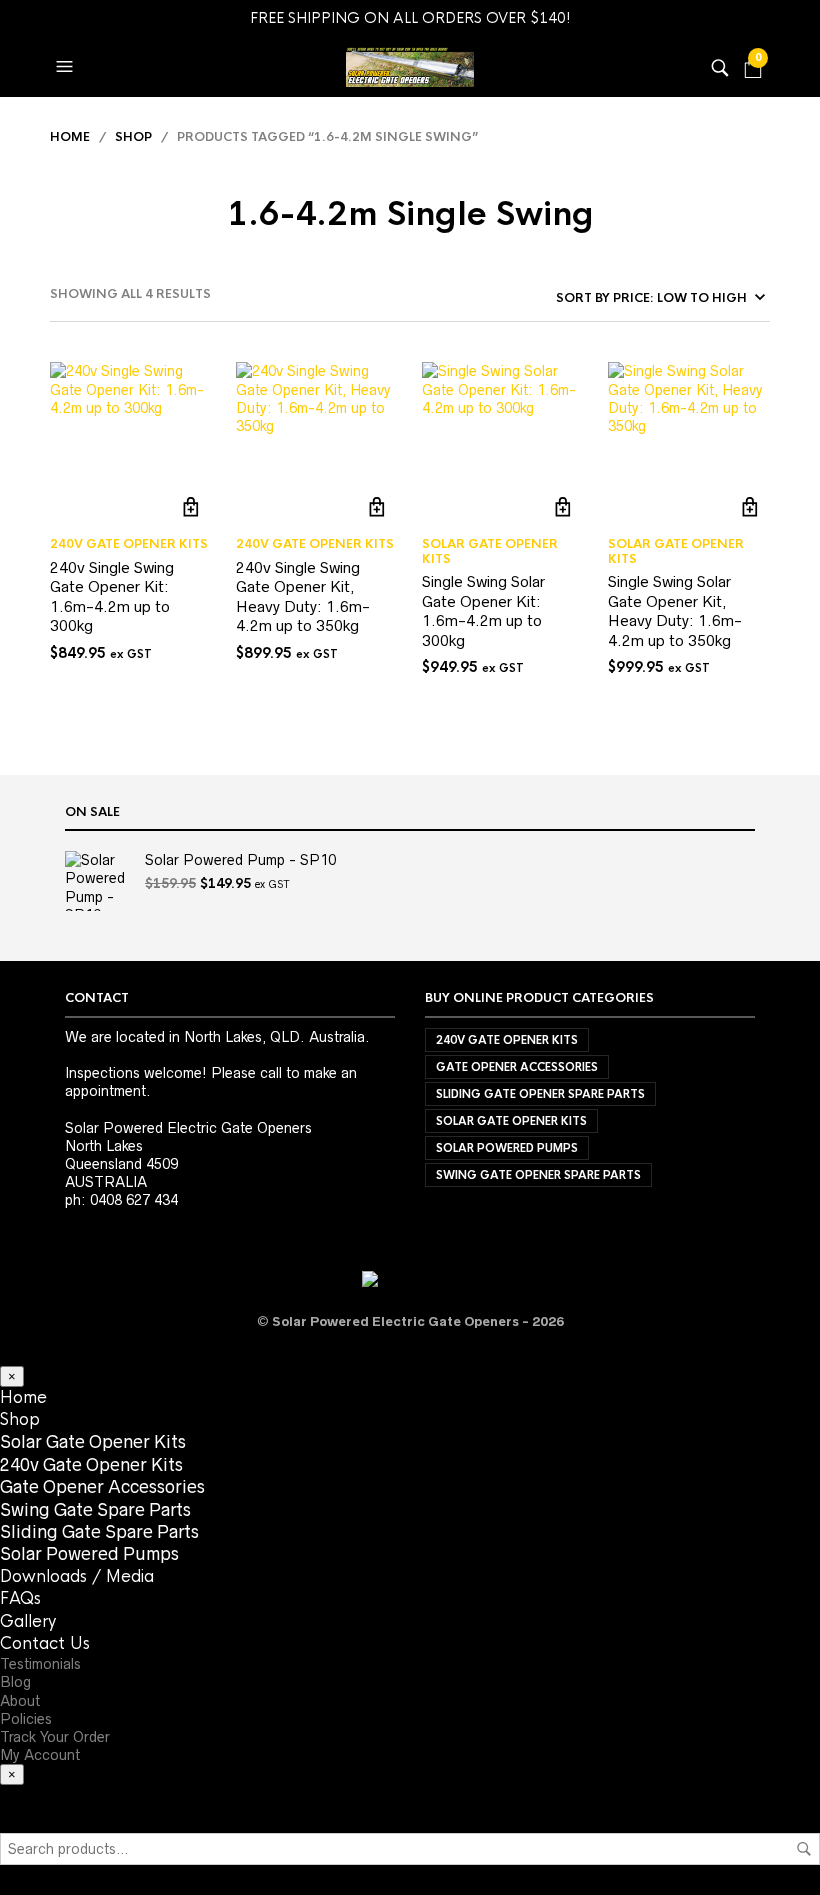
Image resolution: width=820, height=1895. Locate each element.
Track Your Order (55, 1737)
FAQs (20, 1598)
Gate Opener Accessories (517, 1067)
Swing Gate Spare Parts (95, 1510)
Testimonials (40, 1664)
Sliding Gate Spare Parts (99, 1532)
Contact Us (45, 1643)
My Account (40, 1755)
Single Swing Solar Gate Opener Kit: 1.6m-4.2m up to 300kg (483, 611)
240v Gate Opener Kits (129, 544)
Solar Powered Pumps (507, 1148)
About (20, 1701)
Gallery (28, 1621)
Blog (15, 1682)
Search (804, 1849)
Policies (26, 1719)
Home (70, 137)
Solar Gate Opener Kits (490, 551)
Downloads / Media (77, 1576)
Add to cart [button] (191, 506)
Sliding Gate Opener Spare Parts (540, 1094)
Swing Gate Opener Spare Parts (538, 1175)
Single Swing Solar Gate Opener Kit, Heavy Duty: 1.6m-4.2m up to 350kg (675, 611)
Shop (133, 137)
